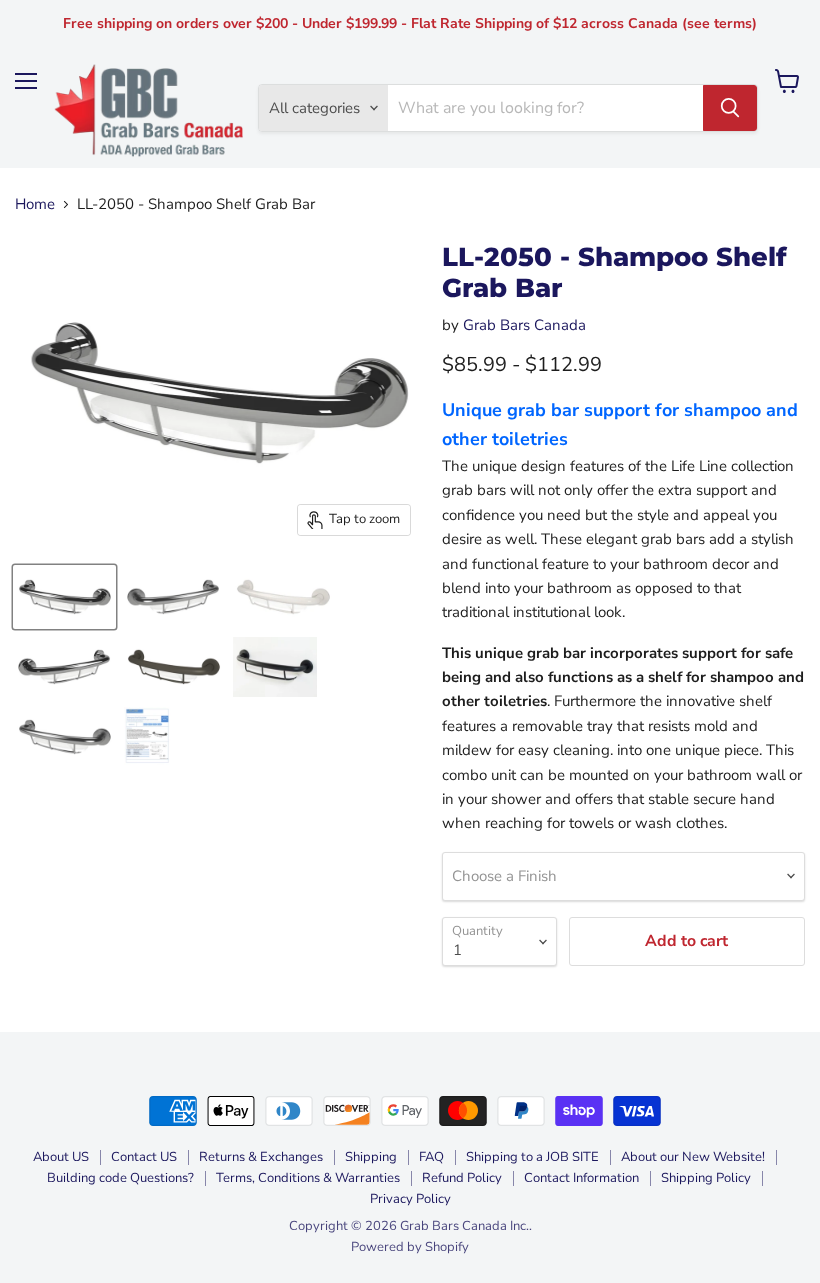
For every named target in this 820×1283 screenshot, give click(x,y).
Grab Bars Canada (524, 325)
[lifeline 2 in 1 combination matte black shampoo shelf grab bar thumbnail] (275, 667)
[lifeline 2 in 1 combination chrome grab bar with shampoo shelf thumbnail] (64, 667)
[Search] (730, 108)
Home (35, 204)
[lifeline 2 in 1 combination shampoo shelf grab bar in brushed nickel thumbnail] (64, 737)
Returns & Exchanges (261, 1157)
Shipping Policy (706, 1178)
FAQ (431, 1157)
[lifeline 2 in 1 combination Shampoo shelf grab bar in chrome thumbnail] (64, 597)
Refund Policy (462, 1178)
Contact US (144, 1157)
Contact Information (581, 1178)
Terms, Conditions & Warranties (308, 1178)
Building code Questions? (120, 1178)
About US (61, 1157)
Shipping (371, 1157)
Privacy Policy (410, 1199)
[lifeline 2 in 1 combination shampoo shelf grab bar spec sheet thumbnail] (147, 737)
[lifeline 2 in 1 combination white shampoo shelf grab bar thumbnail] (282, 597)
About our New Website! (693, 1157)
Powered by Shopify (410, 1247)
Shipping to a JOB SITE (532, 1157)
